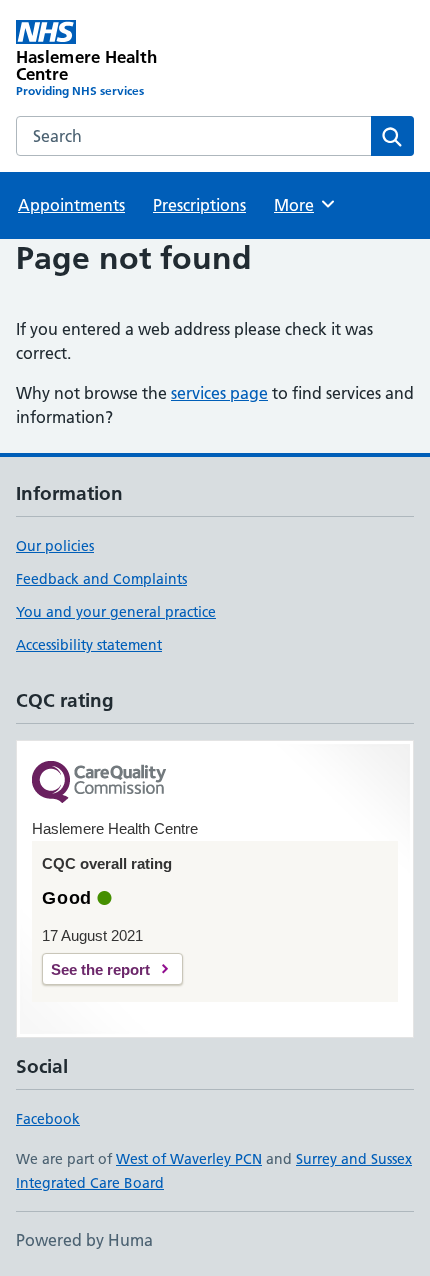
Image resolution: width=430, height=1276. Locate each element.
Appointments (71, 205)
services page (219, 393)
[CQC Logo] (99, 783)
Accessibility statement (89, 645)
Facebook (48, 1119)
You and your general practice (116, 612)
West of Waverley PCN (189, 1159)
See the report (100, 969)
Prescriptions (199, 205)
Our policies (55, 546)
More (303, 205)
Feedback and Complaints (101, 579)
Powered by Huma (84, 1240)
